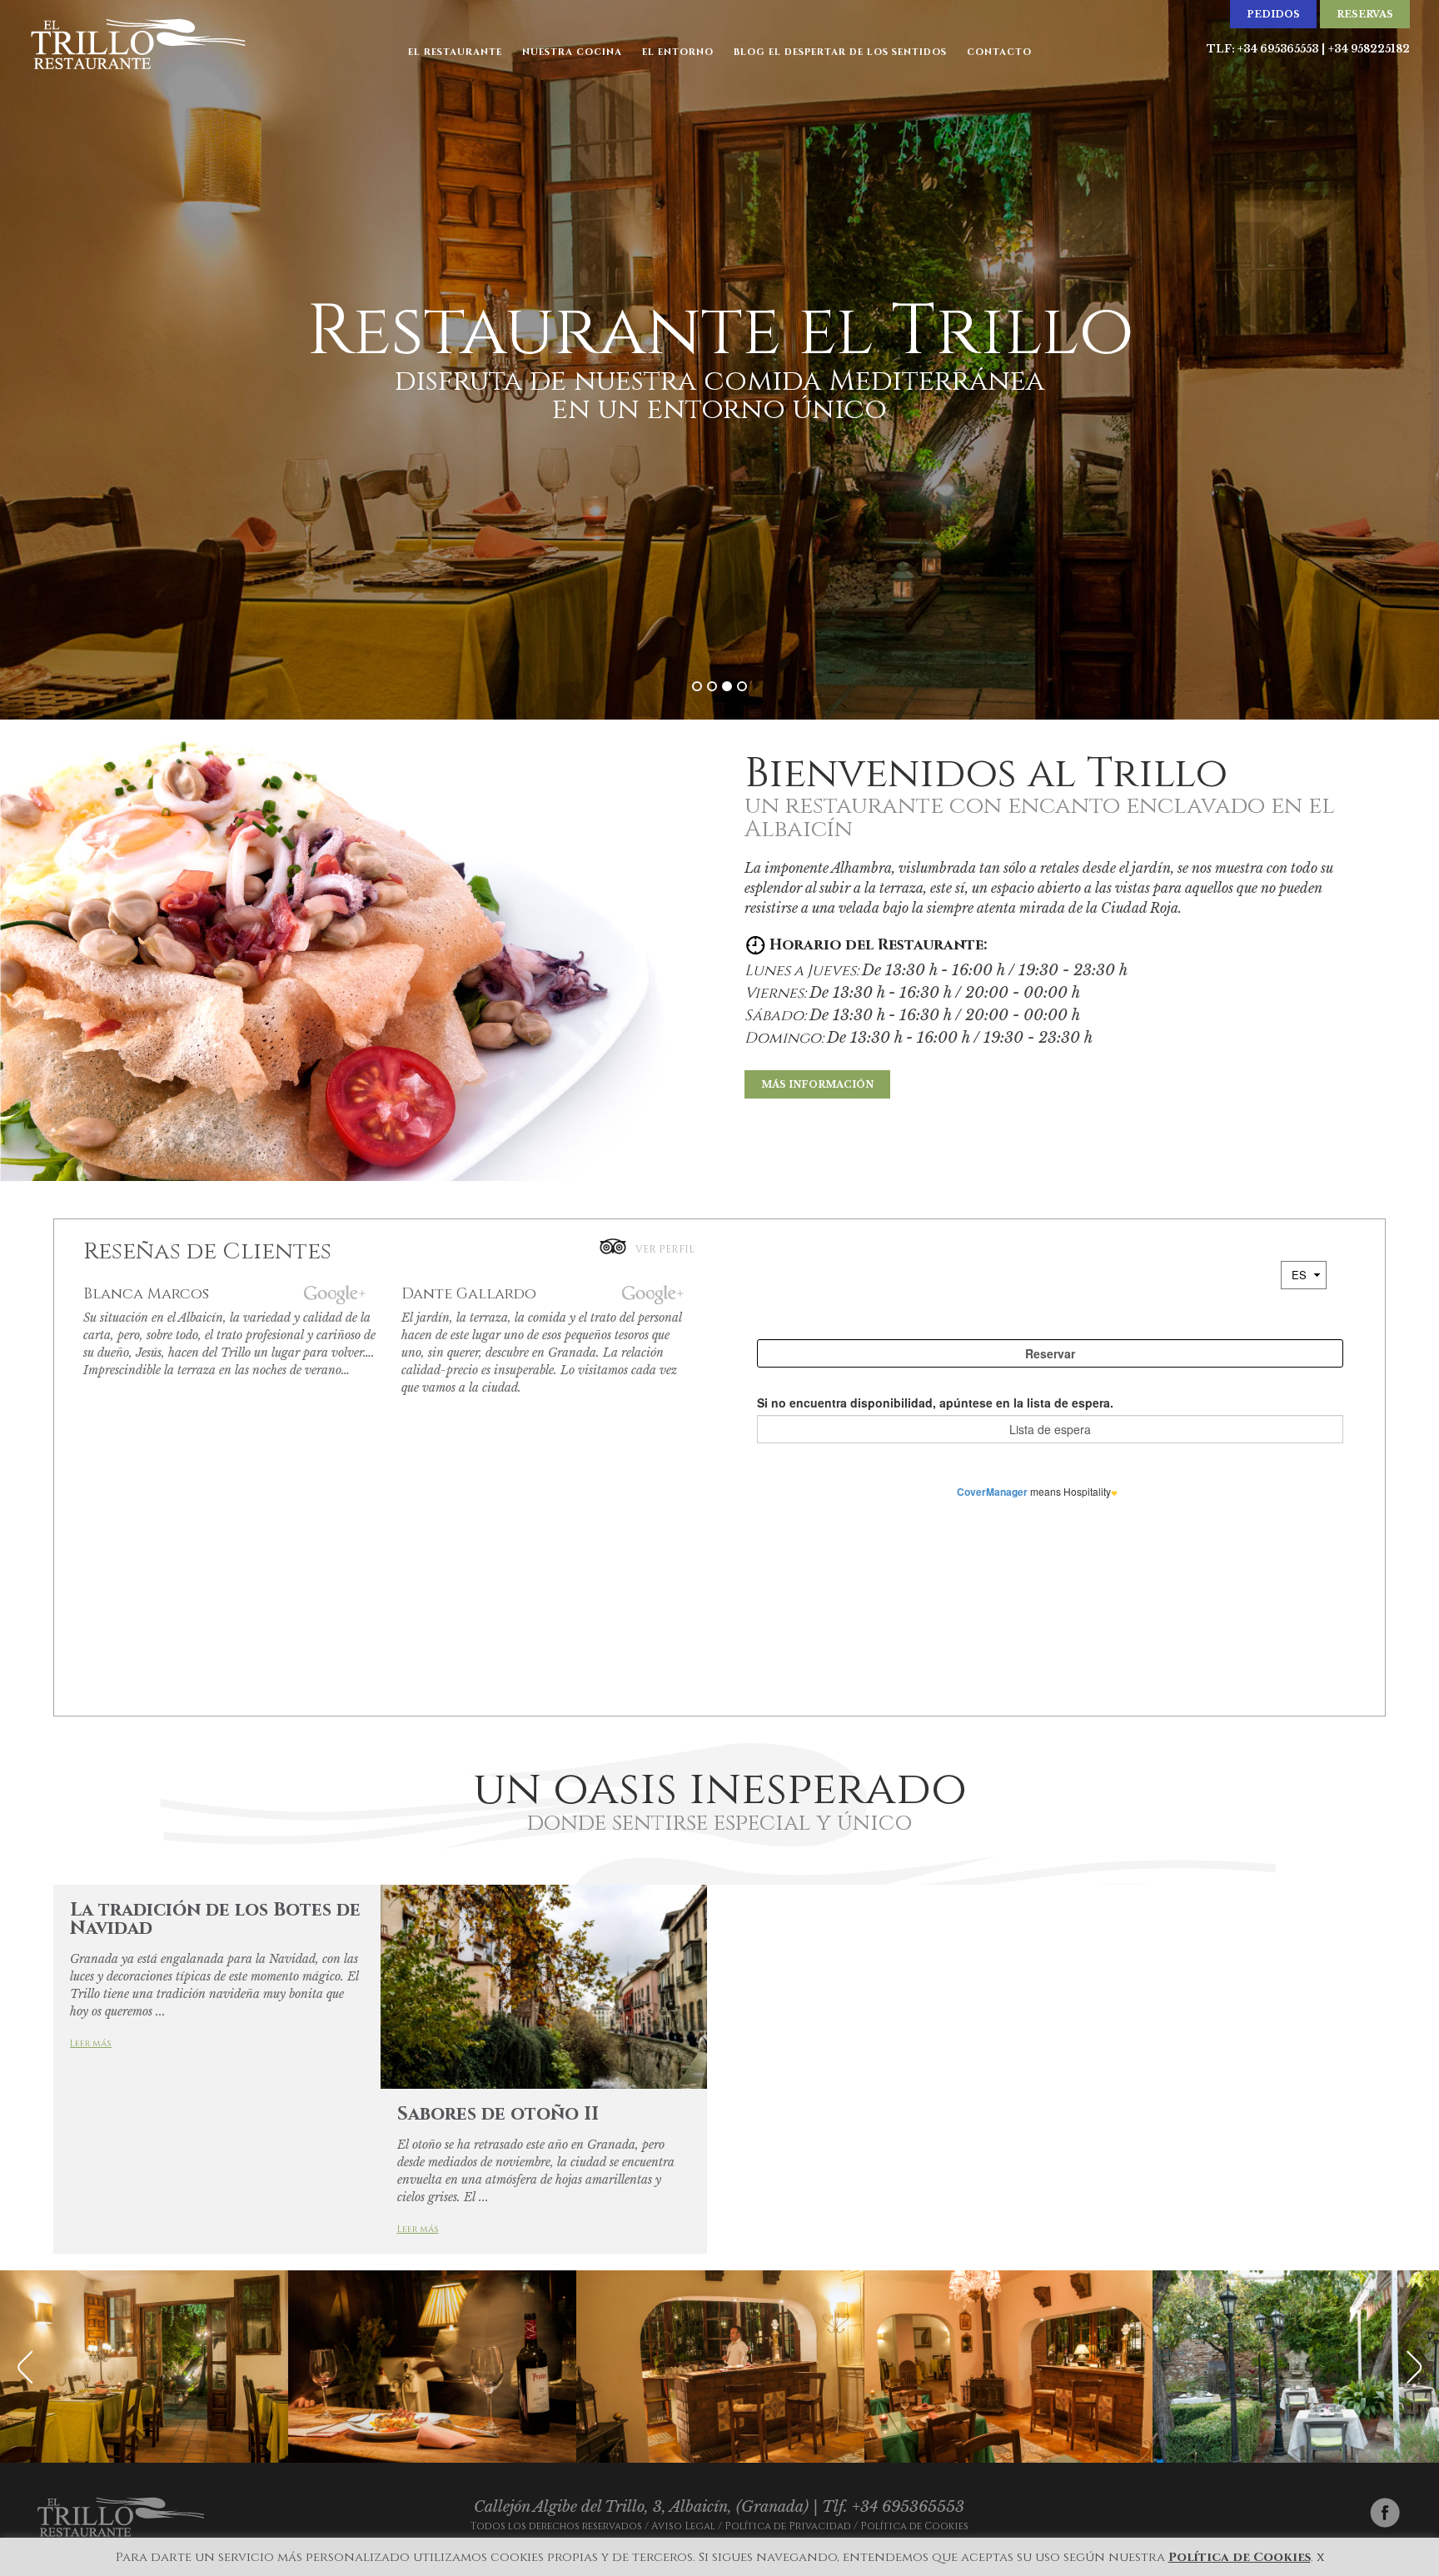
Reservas (1365, 14)
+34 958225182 (1369, 49)
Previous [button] (25, 2367)
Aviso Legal (683, 2526)
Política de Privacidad (788, 2526)
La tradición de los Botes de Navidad (215, 1919)
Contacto (999, 52)
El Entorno (678, 52)
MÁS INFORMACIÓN (817, 1084)
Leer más (91, 2043)
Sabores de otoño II (498, 2114)
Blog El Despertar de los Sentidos (840, 52)
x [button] (1320, 2557)
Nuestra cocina (572, 52)
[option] (144, 2367)
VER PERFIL (665, 1249)
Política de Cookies (914, 2526)
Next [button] (1414, 2367)
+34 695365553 (1278, 49)
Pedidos (1273, 14)
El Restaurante (455, 52)
